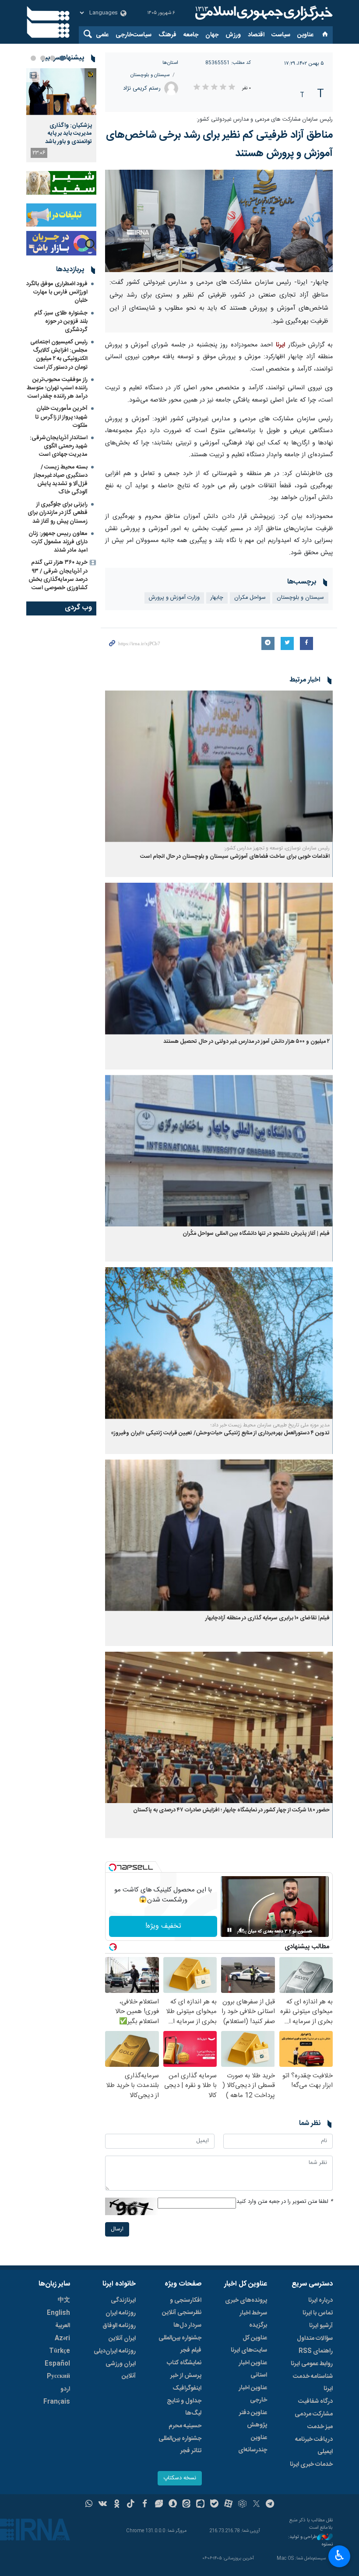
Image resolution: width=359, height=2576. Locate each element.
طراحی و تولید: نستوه (310, 2541)
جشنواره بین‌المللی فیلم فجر (180, 2344)
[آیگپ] (200, 2505)
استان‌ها (170, 63)
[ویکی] (103, 2505)
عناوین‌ (305, 35)
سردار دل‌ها (187, 2325)
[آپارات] (228, 2505)
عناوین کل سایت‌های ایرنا (249, 2344)
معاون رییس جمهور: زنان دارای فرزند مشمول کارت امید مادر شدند (58, 542)
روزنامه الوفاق (119, 2326)
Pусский (58, 2377)
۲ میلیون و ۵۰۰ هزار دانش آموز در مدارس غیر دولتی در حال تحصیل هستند (246, 1042)
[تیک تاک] (131, 2505)
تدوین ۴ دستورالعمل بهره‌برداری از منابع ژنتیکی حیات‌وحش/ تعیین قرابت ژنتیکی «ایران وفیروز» (220, 1433)
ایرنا (263, 13)
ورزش (233, 35)
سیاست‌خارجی (134, 35)
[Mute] (242, 1930)
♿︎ (340, 2555)
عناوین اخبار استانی (253, 2369)
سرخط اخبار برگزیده (253, 2319)
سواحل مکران (250, 598)
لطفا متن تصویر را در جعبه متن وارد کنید (285, 2202)
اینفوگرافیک (187, 2388)
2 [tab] (53, 58)
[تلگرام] (270, 2505)
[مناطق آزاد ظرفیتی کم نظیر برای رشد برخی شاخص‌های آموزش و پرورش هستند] (219, 221)
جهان (212, 35)
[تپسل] (113, 1867)
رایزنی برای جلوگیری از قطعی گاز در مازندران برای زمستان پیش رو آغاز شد (58, 513)
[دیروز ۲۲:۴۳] (61, 92)
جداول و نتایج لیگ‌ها (184, 2407)
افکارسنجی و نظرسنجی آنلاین (182, 2307)
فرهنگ (167, 35)
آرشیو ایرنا (321, 2326)
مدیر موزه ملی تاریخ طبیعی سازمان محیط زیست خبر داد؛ (269, 1425)
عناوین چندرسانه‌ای (253, 2444)
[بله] (214, 2505)
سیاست (281, 35)
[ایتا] (187, 2505)
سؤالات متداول (315, 2338)
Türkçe (60, 2351)
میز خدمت (320, 2427)
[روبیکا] (242, 2505)
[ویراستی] (159, 2505)
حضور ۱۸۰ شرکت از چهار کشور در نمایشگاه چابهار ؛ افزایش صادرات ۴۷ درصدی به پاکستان (231, 1810)
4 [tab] (33, 58)
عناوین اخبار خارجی (253, 2394)
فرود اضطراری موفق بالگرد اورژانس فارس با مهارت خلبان (57, 292)
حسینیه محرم (185, 2426)
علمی (102, 35)
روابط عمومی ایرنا (312, 2364)
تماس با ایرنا (318, 2313)
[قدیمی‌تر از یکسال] (219, 766)
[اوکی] (117, 2505)
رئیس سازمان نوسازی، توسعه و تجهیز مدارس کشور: (277, 848)
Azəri (62, 2338)
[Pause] (229, 1930)
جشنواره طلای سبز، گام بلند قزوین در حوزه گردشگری (61, 322)
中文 (64, 2300)
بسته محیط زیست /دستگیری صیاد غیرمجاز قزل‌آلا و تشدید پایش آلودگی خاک (61, 480)
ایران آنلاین (122, 2338)
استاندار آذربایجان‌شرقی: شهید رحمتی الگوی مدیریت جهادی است (59, 446)
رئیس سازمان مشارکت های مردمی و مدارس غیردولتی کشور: (265, 120)
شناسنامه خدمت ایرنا (313, 2383)
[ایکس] (256, 2505)
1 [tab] (62, 58)
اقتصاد (256, 35)
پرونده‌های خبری (246, 2300)
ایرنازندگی (123, 2300)
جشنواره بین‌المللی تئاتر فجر (180, 2445)
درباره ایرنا (320, 2300)
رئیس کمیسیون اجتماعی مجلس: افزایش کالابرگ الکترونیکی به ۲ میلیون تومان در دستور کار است (59, 355)
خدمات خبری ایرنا (311, 2464)
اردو (65, 2389)
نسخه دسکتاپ (180, 2478)
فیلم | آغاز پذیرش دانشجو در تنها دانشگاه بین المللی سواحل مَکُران (256, 1234)
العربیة (63, 2326)
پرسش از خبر (186, 2376)
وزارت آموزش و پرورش (174, 598)
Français (57, 2402)
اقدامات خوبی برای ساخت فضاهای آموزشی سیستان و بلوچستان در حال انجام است (235, 857)
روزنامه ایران (121, 2313)
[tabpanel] (61, 115)
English (58, 2313)
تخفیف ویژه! (163, 1926)
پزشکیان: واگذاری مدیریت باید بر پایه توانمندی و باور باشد (69, 134)
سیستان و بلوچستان (150, 75)
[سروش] (173, 2505)
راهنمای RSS (316, 2351)
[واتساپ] (89, 2505)
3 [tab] (43, 58)
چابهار (217, 598)
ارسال (117, 2229)
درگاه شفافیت (315, 2401)
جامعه (191, 35)
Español (57, 2364)
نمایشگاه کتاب (184, 2363)
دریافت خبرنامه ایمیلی (314, 2446)
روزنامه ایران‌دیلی (115, 2351)
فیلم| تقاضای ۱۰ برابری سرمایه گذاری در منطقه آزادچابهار (267, 1618)
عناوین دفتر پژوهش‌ (253, 2419)
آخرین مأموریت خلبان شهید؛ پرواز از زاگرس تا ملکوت (61, 417)
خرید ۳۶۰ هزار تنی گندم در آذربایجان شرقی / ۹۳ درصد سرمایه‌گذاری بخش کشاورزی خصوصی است (58, 575)
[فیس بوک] (145, 2505)
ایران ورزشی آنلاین (121, 2370)
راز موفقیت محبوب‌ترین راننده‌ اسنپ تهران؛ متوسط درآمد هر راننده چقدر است (57, 388)
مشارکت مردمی (314, 2414)
